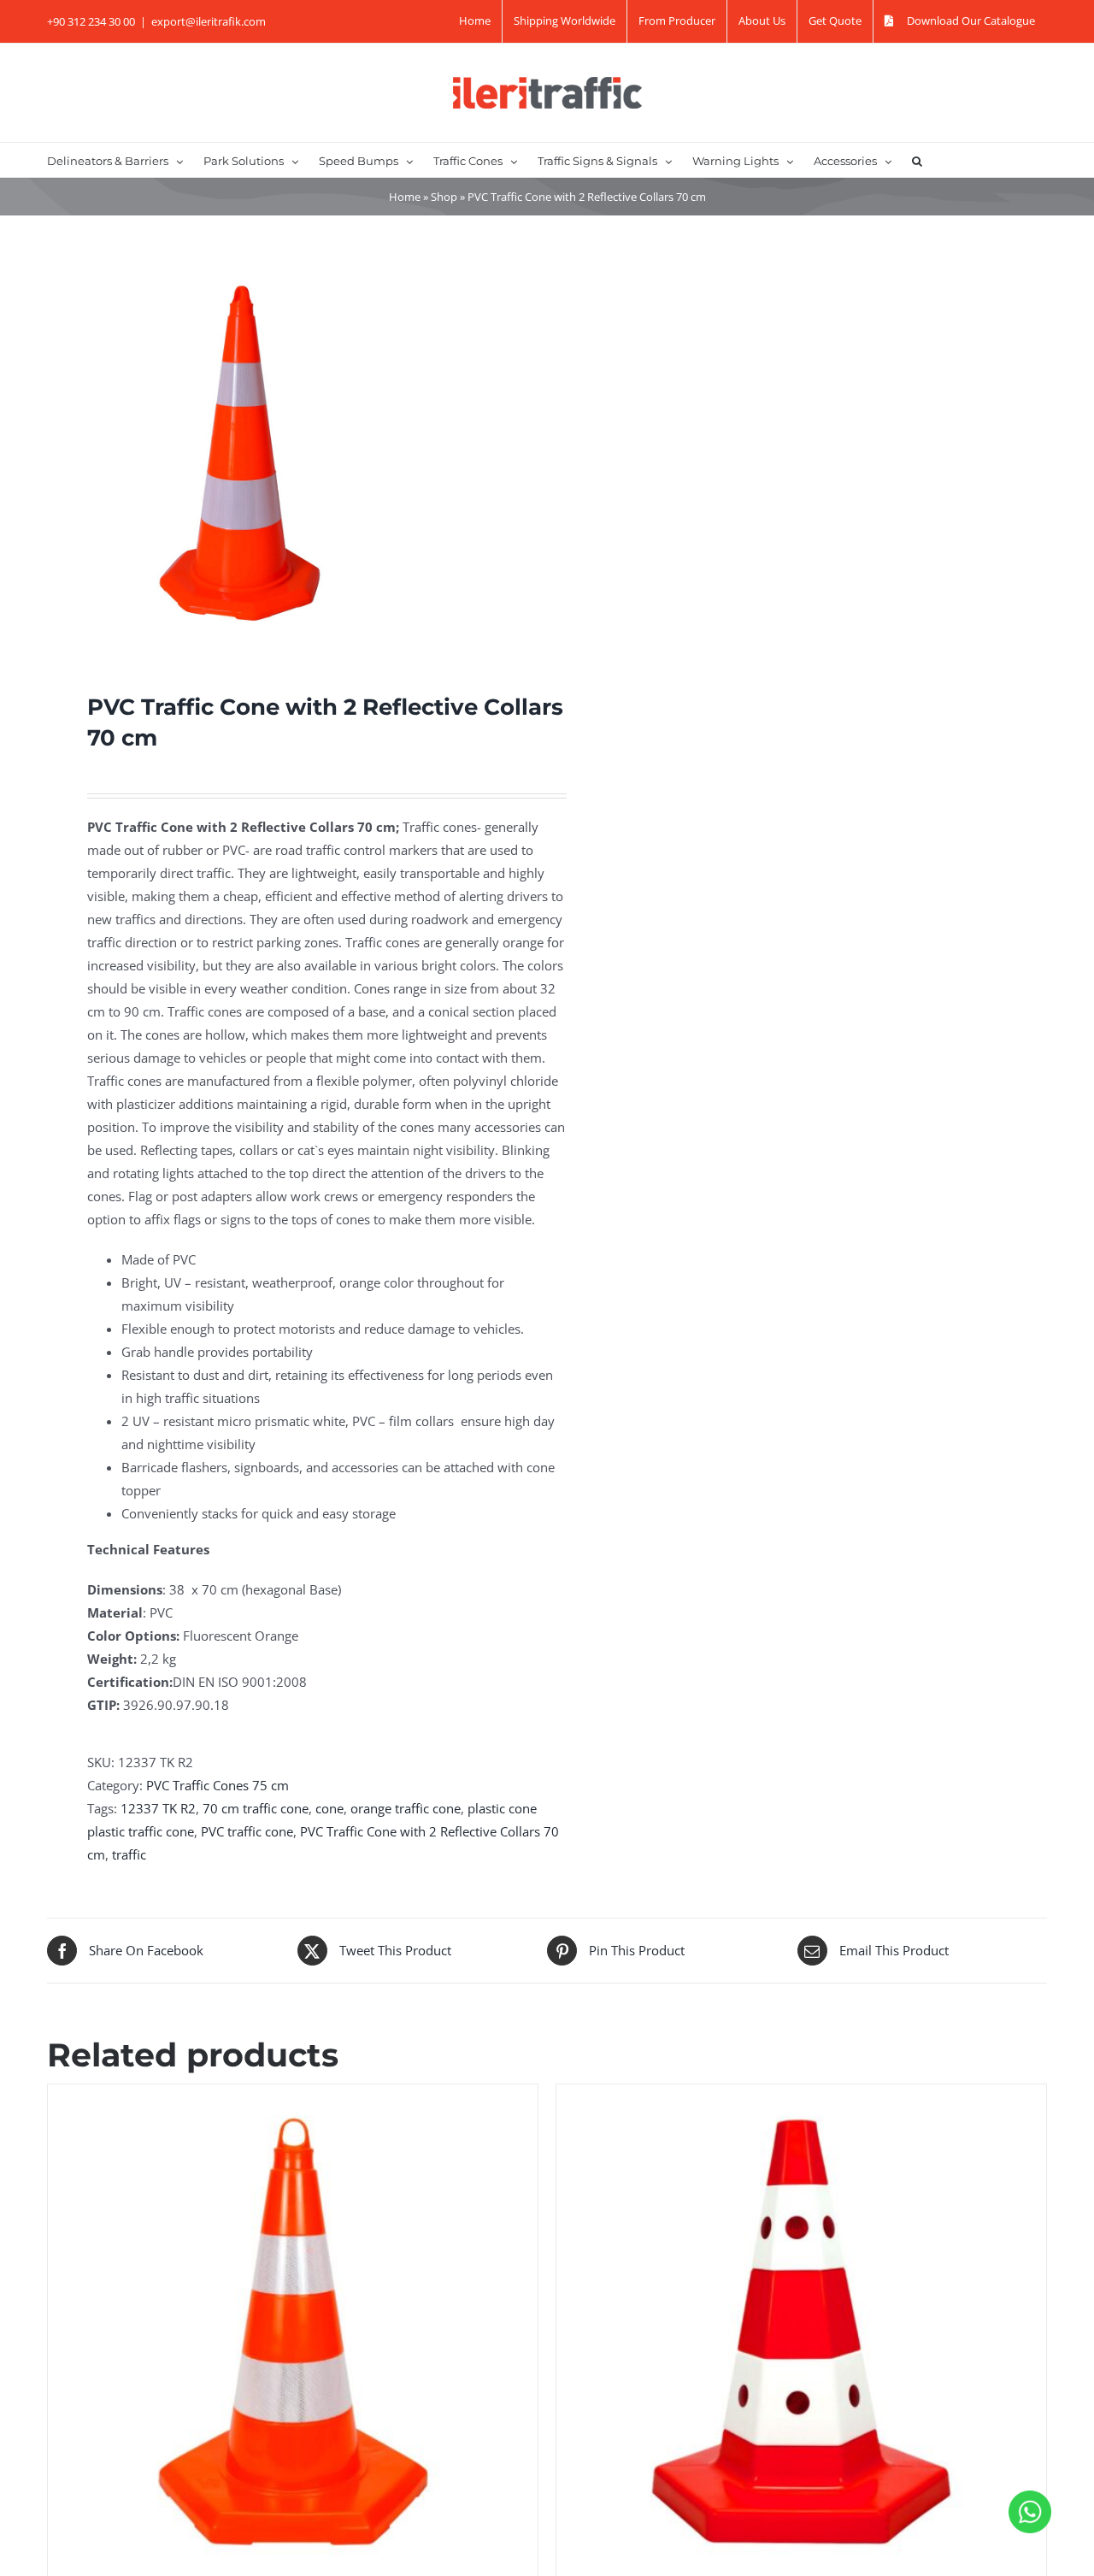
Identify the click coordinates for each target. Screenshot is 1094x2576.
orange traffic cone (406, 1808)
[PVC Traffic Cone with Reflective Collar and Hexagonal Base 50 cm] (293, 2329)
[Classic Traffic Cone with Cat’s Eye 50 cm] (801, 2329)
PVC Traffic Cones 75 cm (218, 1785)
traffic (129, 1854)
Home (405, 197)
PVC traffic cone (247, 1831)
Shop (444, 197)
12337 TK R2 (158, 1808)
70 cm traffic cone (256, 1808)
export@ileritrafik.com (209, 21)
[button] (917, 160)
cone (329, 1808)
